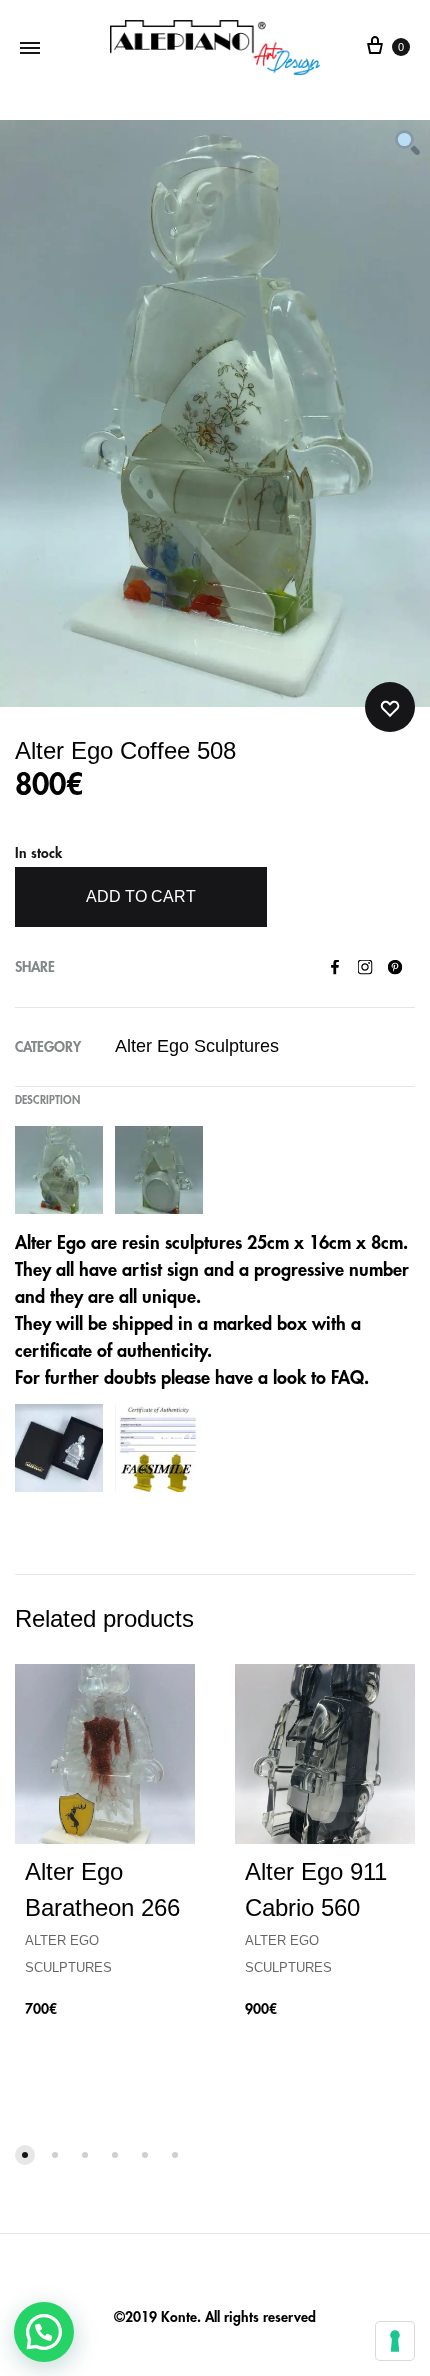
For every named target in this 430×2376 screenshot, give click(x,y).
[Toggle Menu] (30, 47)
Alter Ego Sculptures (197, 1046)
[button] (44, 2332)
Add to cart (141, 896)
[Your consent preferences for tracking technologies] (395, 2341)
